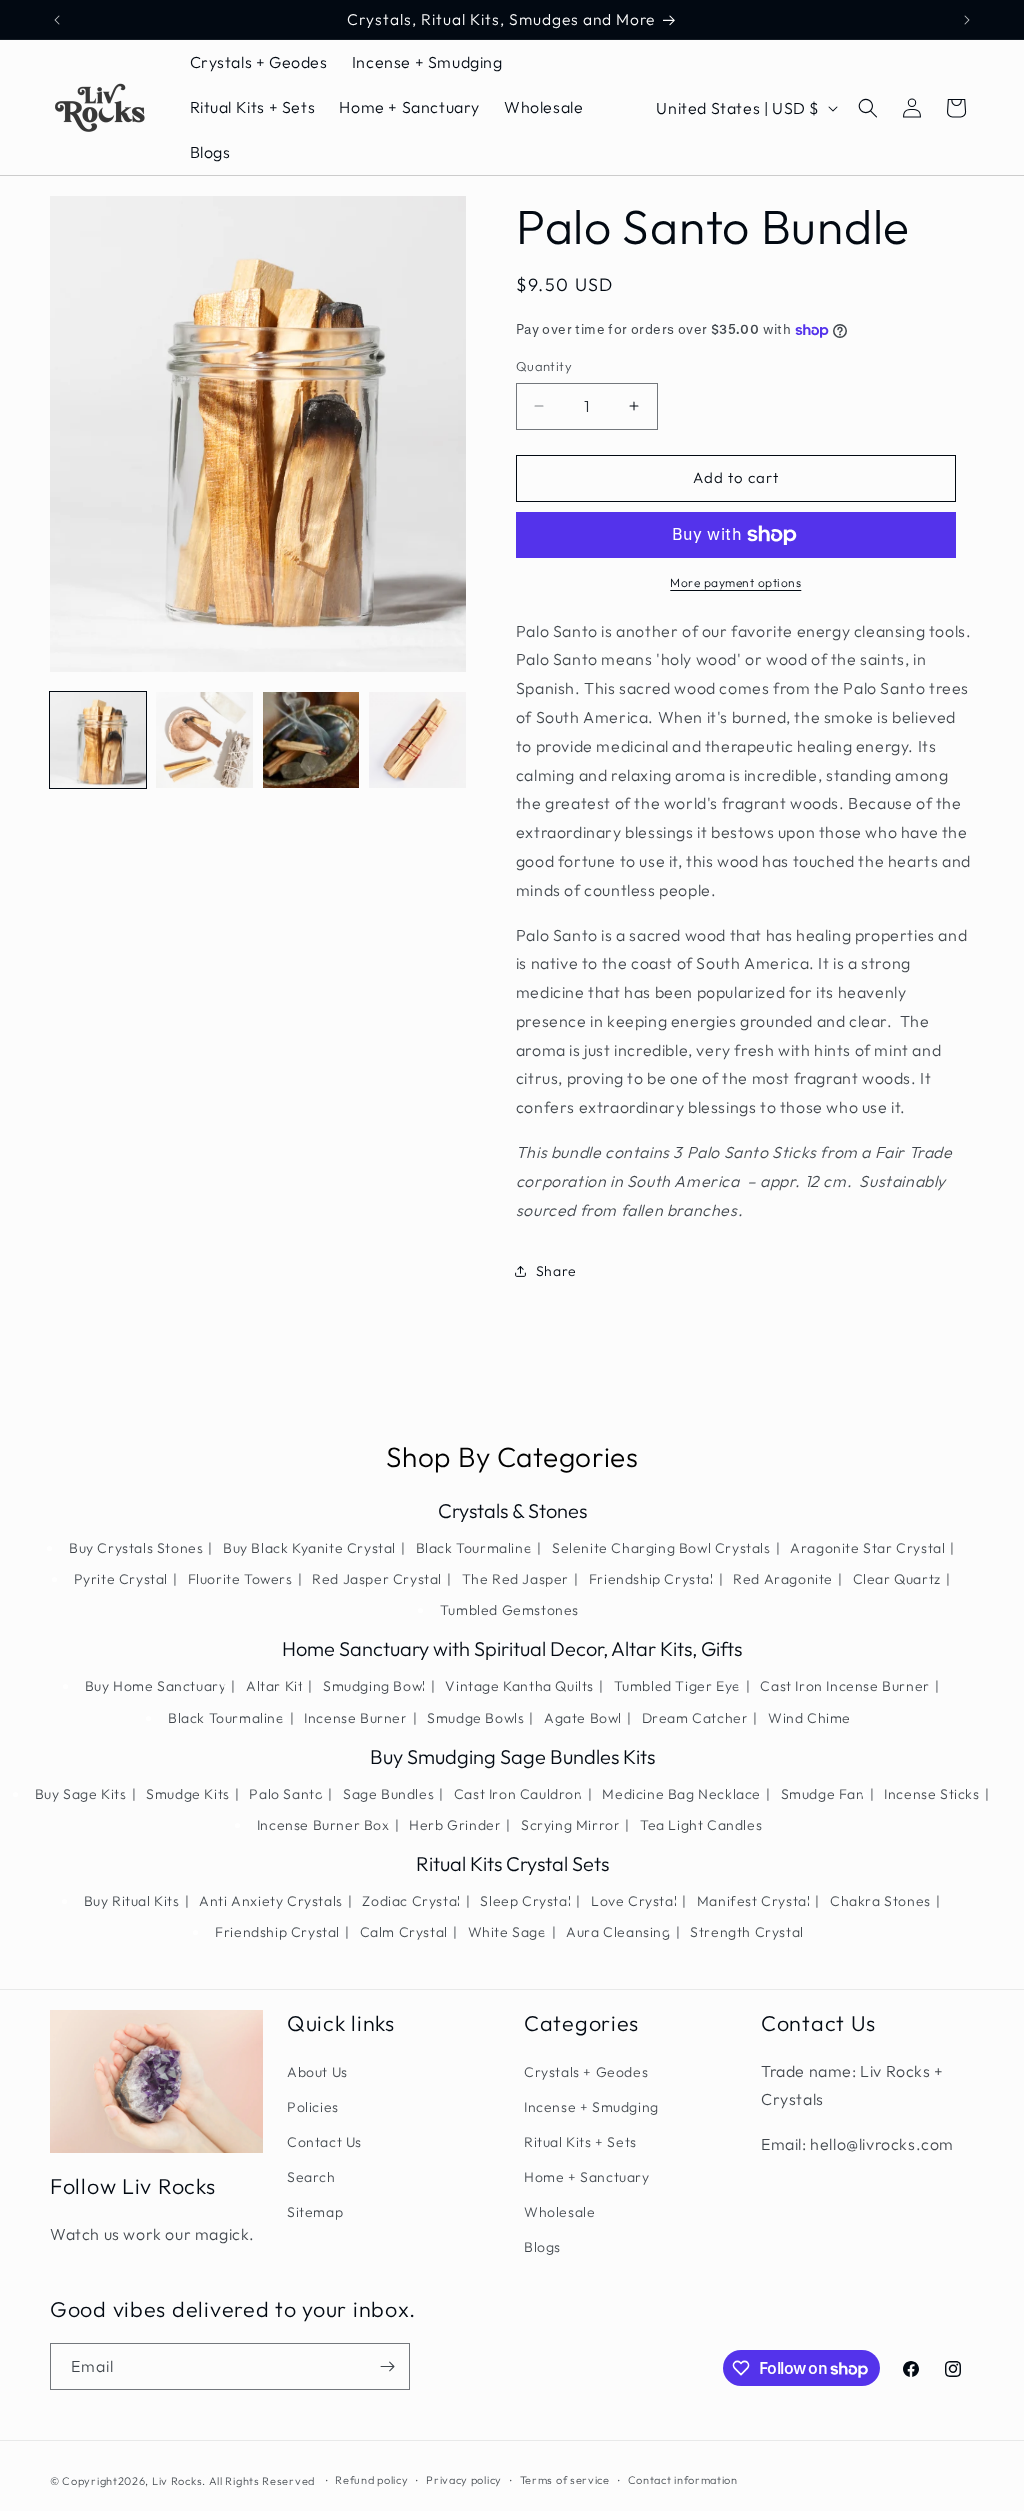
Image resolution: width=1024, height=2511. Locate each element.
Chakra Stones (880, 1901)
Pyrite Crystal (121, 1579)
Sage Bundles (388, 1794)
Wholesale (559, 2212)
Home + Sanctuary (587, 2177)
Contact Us (324, 2142)
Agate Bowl (583, 1718)
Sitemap (315, 2212)
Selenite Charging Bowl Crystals (661, 1548)
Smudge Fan (823, 1794)
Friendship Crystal (651, 1579)
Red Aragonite (783, 1579)
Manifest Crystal (754, 1901)
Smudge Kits (188, 1794)
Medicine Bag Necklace (681, 1794)
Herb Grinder (455, 1825)
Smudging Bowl (374, 1686)
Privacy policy (464, 2480)
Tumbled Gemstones (509, 1610)
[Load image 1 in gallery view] (98, 740)
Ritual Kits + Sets (580, 2142)
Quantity (544, 366)
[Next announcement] (967, 20)
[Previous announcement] (57, 20)
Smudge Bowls (475, 1718)
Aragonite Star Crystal (867, 1548)
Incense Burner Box (323, 1825)
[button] (868, 108)
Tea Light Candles (701, 1825)
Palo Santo (286, 1794)
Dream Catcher (695, 1718)
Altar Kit (274, 1686)
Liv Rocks (177, 2481)
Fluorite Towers (240, 1579)
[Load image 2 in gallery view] (204, 740)
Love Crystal (634, 1901)
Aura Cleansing (618, 1932)
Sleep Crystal (525, 1901)
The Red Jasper (515, 1579)
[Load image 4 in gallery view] (417, 740)
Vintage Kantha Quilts (519, 1686)
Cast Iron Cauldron (518, 1794)
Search (311, 2177)
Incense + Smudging (591, 2107)
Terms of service (565, 2480)
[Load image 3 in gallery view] (311, 740)
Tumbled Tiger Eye (677, 1686)
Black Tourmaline (474, 1548)
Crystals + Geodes (586, 2072)
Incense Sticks (931, 1794)
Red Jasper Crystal (377, 1579)
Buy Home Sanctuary (156, 1686)
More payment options (735, 582)
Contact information (683, 2480)
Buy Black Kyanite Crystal (309, 1548)
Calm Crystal (404, 1932)
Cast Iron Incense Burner (844, 1686)
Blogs (542, 2247)
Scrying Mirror (570, 1825)
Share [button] (556, 1271)
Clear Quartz (897, 1579)
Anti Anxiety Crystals (271, 1901)
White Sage (507, 1932)
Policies (313, 2107)
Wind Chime (809, 1718)
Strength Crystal (747, 1932)
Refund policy (371, 2480)
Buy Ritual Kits (132, 1901)
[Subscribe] (387, 2366)
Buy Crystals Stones (136, 1548)
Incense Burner (355, 1718)
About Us (317, 2072)
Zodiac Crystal (411, 1901)
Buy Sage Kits (81, 1794)
